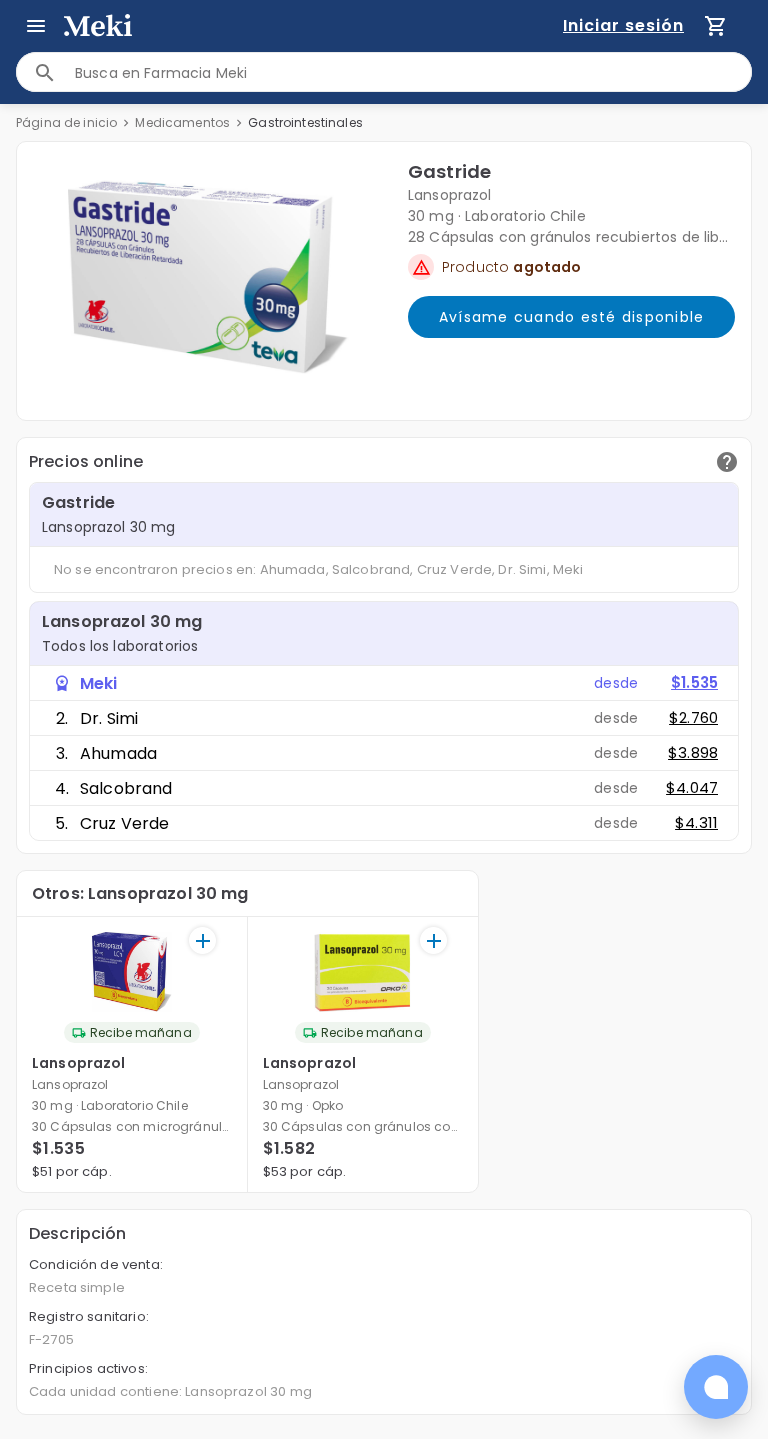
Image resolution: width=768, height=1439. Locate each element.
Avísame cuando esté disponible (572, 317)
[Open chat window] (716, 1387)
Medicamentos (182, 122)
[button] (208, 277)
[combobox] (413, 72)
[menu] (36, 26)
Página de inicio (66, 122)
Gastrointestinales (305, 122)
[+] (202, 940)
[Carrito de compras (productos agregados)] (716, 26)
